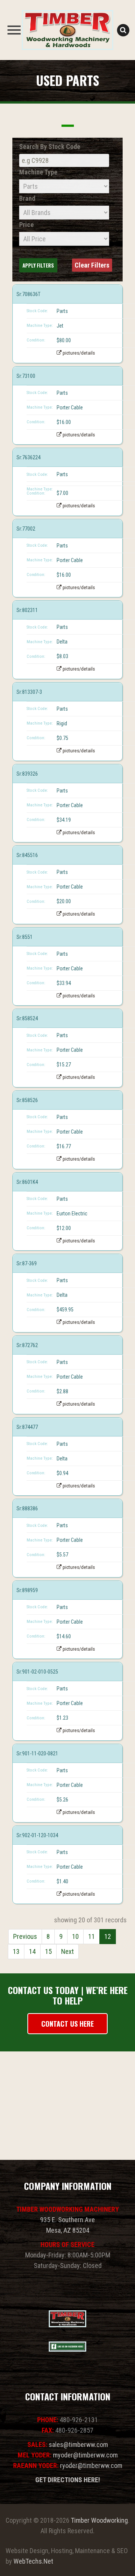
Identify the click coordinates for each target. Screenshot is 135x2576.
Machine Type (38, 172)
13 (16, 1951)
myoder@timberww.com (85, 2455)
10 (75, 1936)
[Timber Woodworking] (67, 30)
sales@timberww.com (78, 2444)
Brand (27, 198)
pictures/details (78, 353)
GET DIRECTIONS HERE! (68, 2480)
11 (91, 1936)
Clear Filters (92, 265)
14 (32, 1951)
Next (67, 1951)
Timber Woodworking (99, 2520)
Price (26, 225)
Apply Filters (38, 265)
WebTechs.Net (33, 2561)
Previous (25, 1936)
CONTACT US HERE (67, 2024)
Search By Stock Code (50, 147)
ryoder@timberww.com (91, 2465)
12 (108, 1936)
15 (48, 1951)
